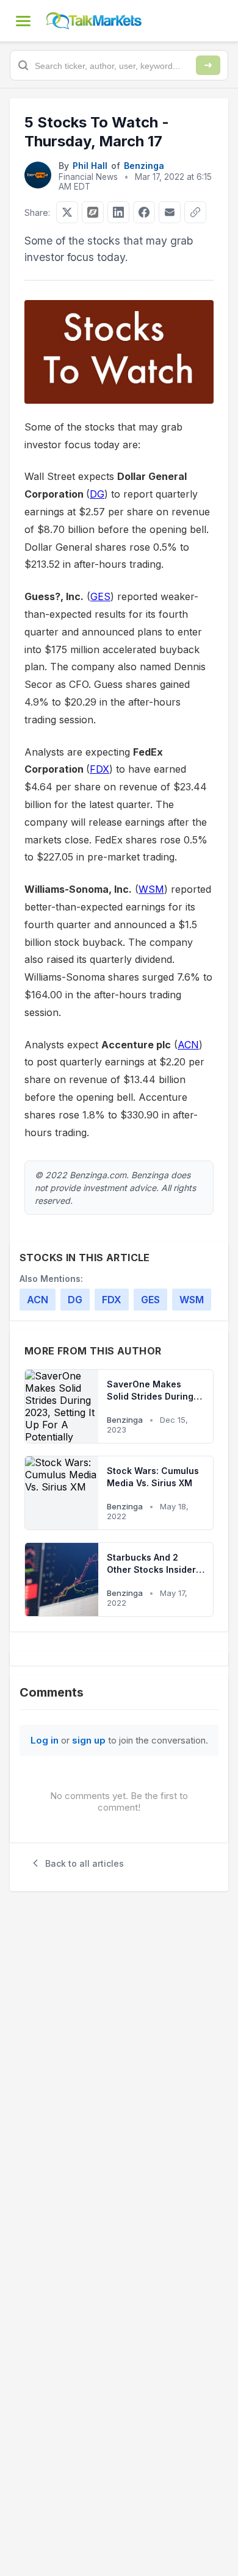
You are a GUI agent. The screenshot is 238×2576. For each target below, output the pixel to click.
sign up (89, 1740)
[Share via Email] (170, 212)
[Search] (208, 65)
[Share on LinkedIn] (118, 212)
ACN (188, 1045)
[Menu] (23, 21)
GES (100, 596)
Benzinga (144, 166)
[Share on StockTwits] (93, 212)
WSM (151, 889)
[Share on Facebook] (144, 212)
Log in (45, 1740)
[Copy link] (195, 212)
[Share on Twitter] (67, 212)
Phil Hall (90, 166)
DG (97, 494)
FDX (99, 769)
